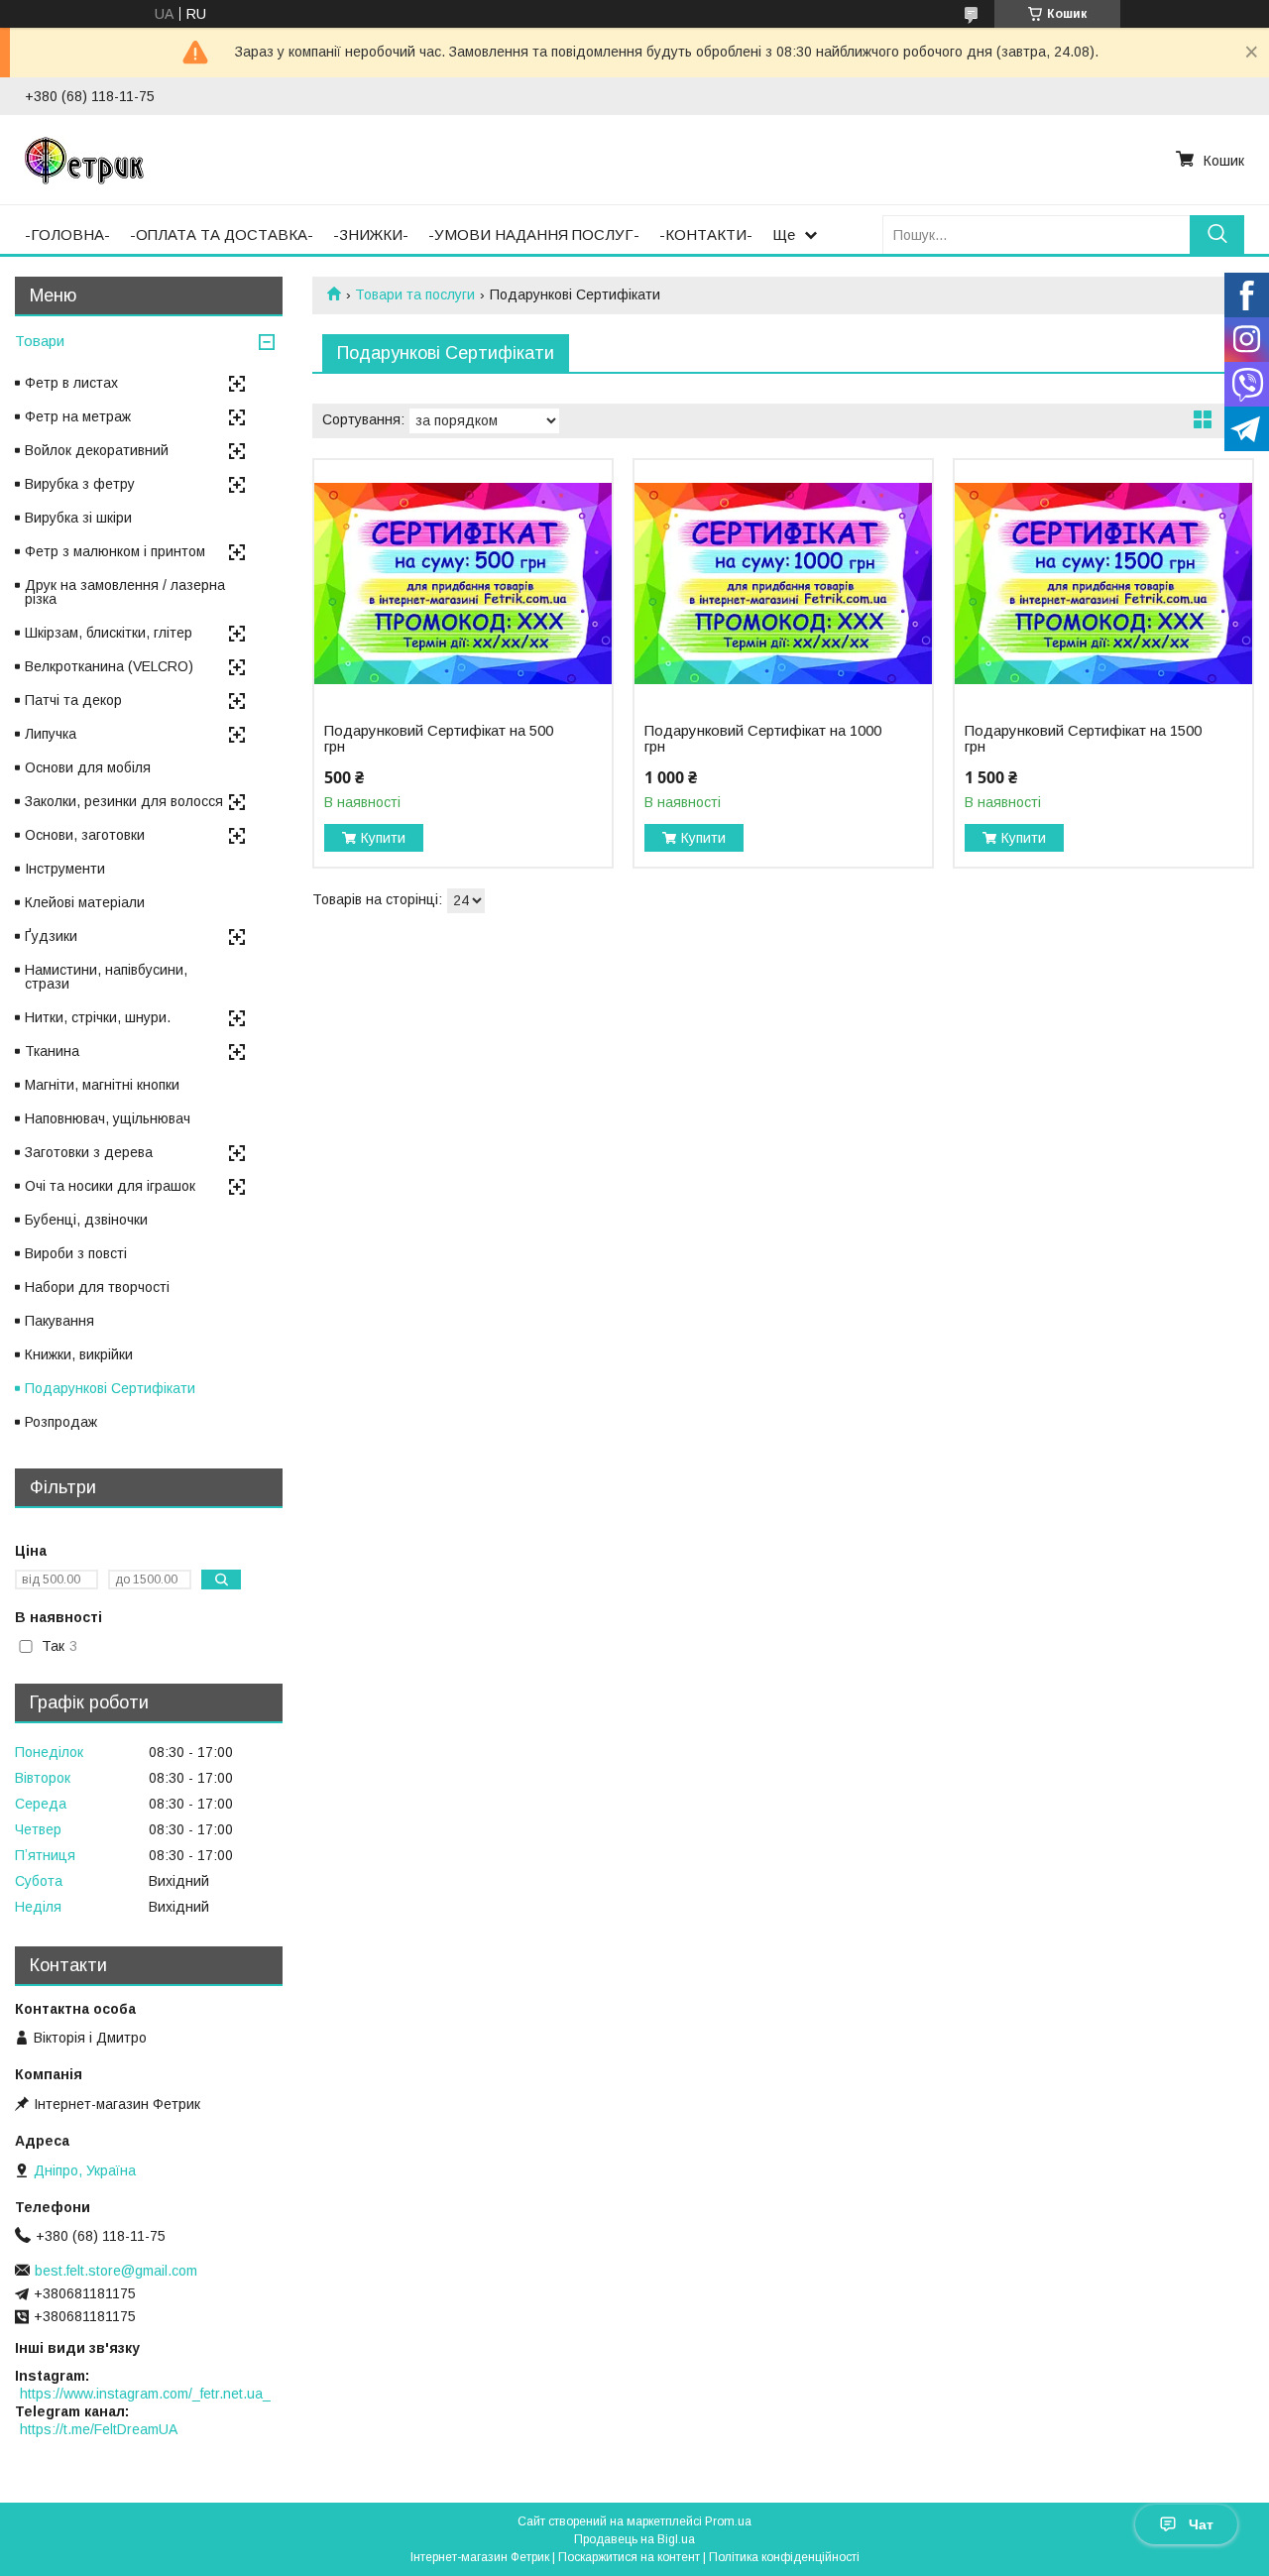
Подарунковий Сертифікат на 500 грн (439, 739)
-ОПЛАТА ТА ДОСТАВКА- (222, 234)
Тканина (52, 1051)
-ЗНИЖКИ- (371, 234)
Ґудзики (51, 936)
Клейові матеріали (85, 902)
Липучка (51, 734)
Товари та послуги (415, 294)
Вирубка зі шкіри (78, 518)
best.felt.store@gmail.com (116, 2271)
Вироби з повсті (76, 1253)
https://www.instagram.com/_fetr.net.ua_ (145, 2394)
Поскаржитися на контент (629, 2557)
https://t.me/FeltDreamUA (99, 2429)
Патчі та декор (73, 700)
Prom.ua (728, 2521)
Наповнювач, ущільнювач (108, 1118)
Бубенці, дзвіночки (86, 1220)
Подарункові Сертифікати (110, 1388)
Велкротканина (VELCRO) (109, 666)
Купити (383, 838)
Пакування (59, 1321)
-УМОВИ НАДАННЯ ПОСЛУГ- (534, 234)
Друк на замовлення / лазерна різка (125, 592)
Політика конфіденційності (784, 2557)
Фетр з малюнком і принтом (115, 551)
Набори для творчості (97, 1287)
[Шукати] (1217, 234)
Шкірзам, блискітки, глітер (109, 633)
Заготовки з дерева (89, 1152)
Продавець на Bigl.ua (634, 2539)
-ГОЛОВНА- (67, 234)
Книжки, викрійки (79, 1354)
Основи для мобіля (88, 767)
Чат (1201, 2524)
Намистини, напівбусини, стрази (106, 977)
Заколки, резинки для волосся (124, 801)
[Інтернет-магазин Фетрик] (84, 160)
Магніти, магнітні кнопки (102, 1085)
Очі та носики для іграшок (110, 1186)
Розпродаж (61, 1422)
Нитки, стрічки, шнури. (98, 1017)
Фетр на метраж (78, 416)
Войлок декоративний (97, 450)
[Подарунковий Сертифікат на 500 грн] (462, 584)
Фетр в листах (71, 383)
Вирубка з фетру (80, 484)
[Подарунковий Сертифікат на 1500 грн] (1103, 584)
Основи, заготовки (85, 835)
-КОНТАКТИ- (706, 234)
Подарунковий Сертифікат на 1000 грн (763, 739)
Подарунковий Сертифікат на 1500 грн (1083, 739)
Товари (40, 341)
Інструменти (65, 869)
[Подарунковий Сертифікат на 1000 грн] (783, 584)
